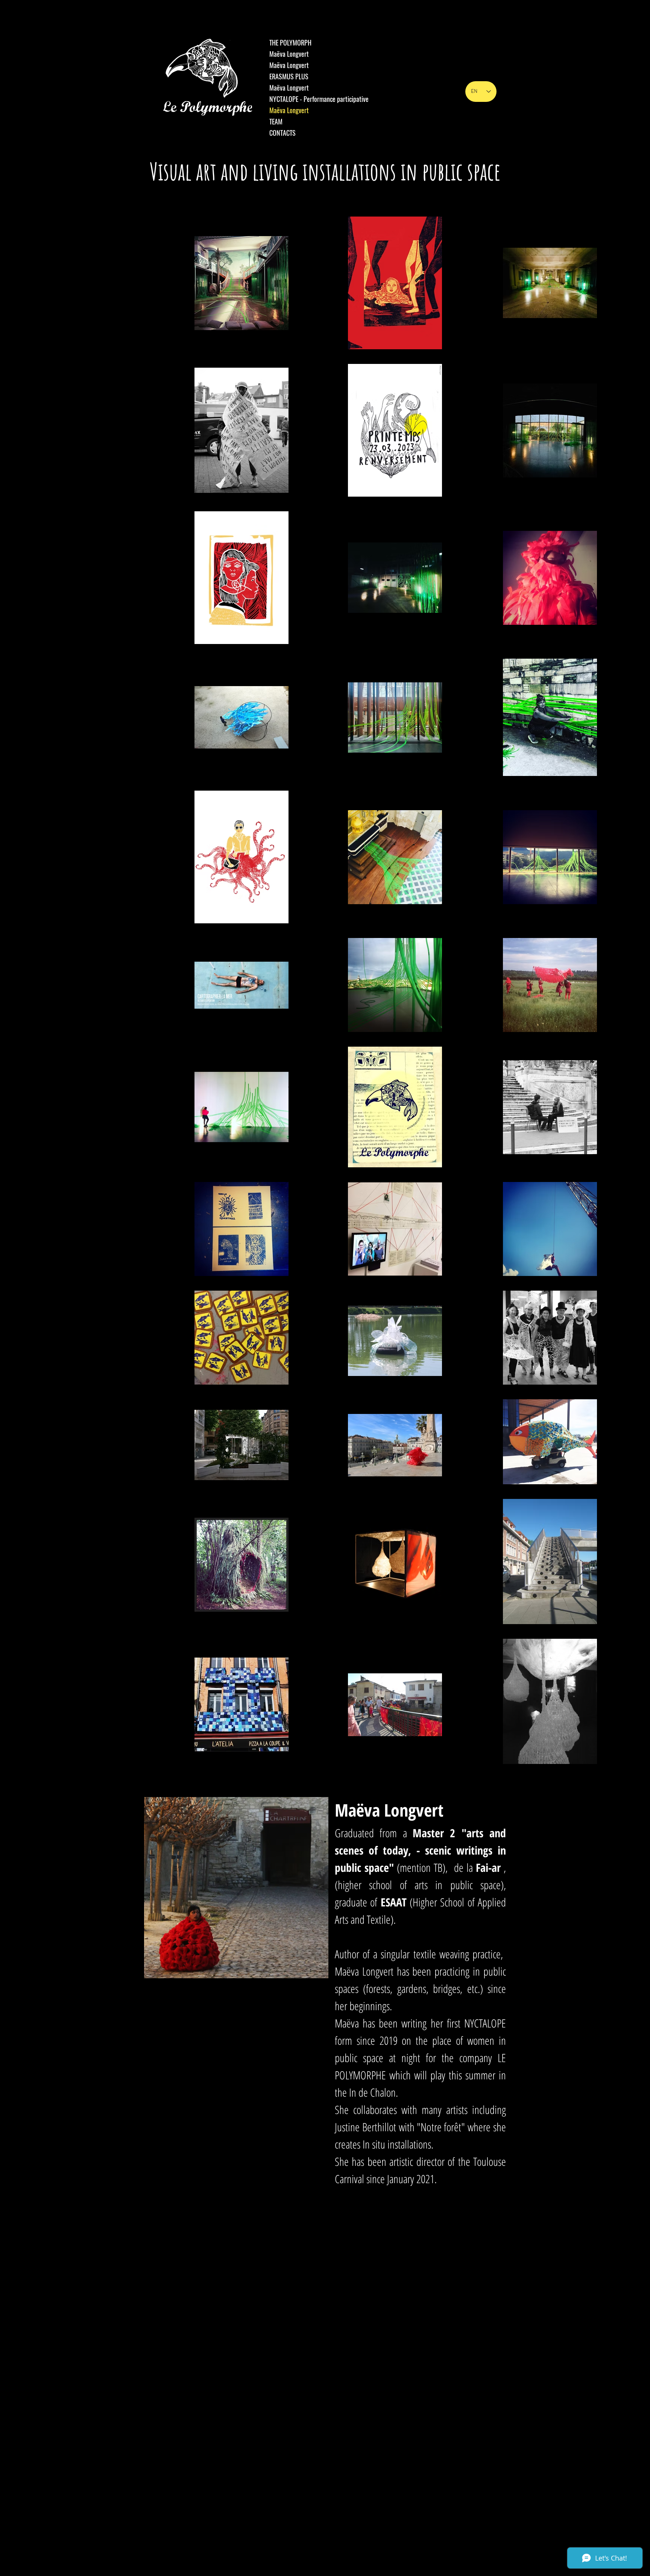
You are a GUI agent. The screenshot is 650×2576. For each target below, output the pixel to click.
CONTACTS (282, 133)
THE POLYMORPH (290, 42)
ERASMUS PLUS (289, 76)
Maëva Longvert (289, 54)
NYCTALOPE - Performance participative (319, 99)
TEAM (276, 121)
